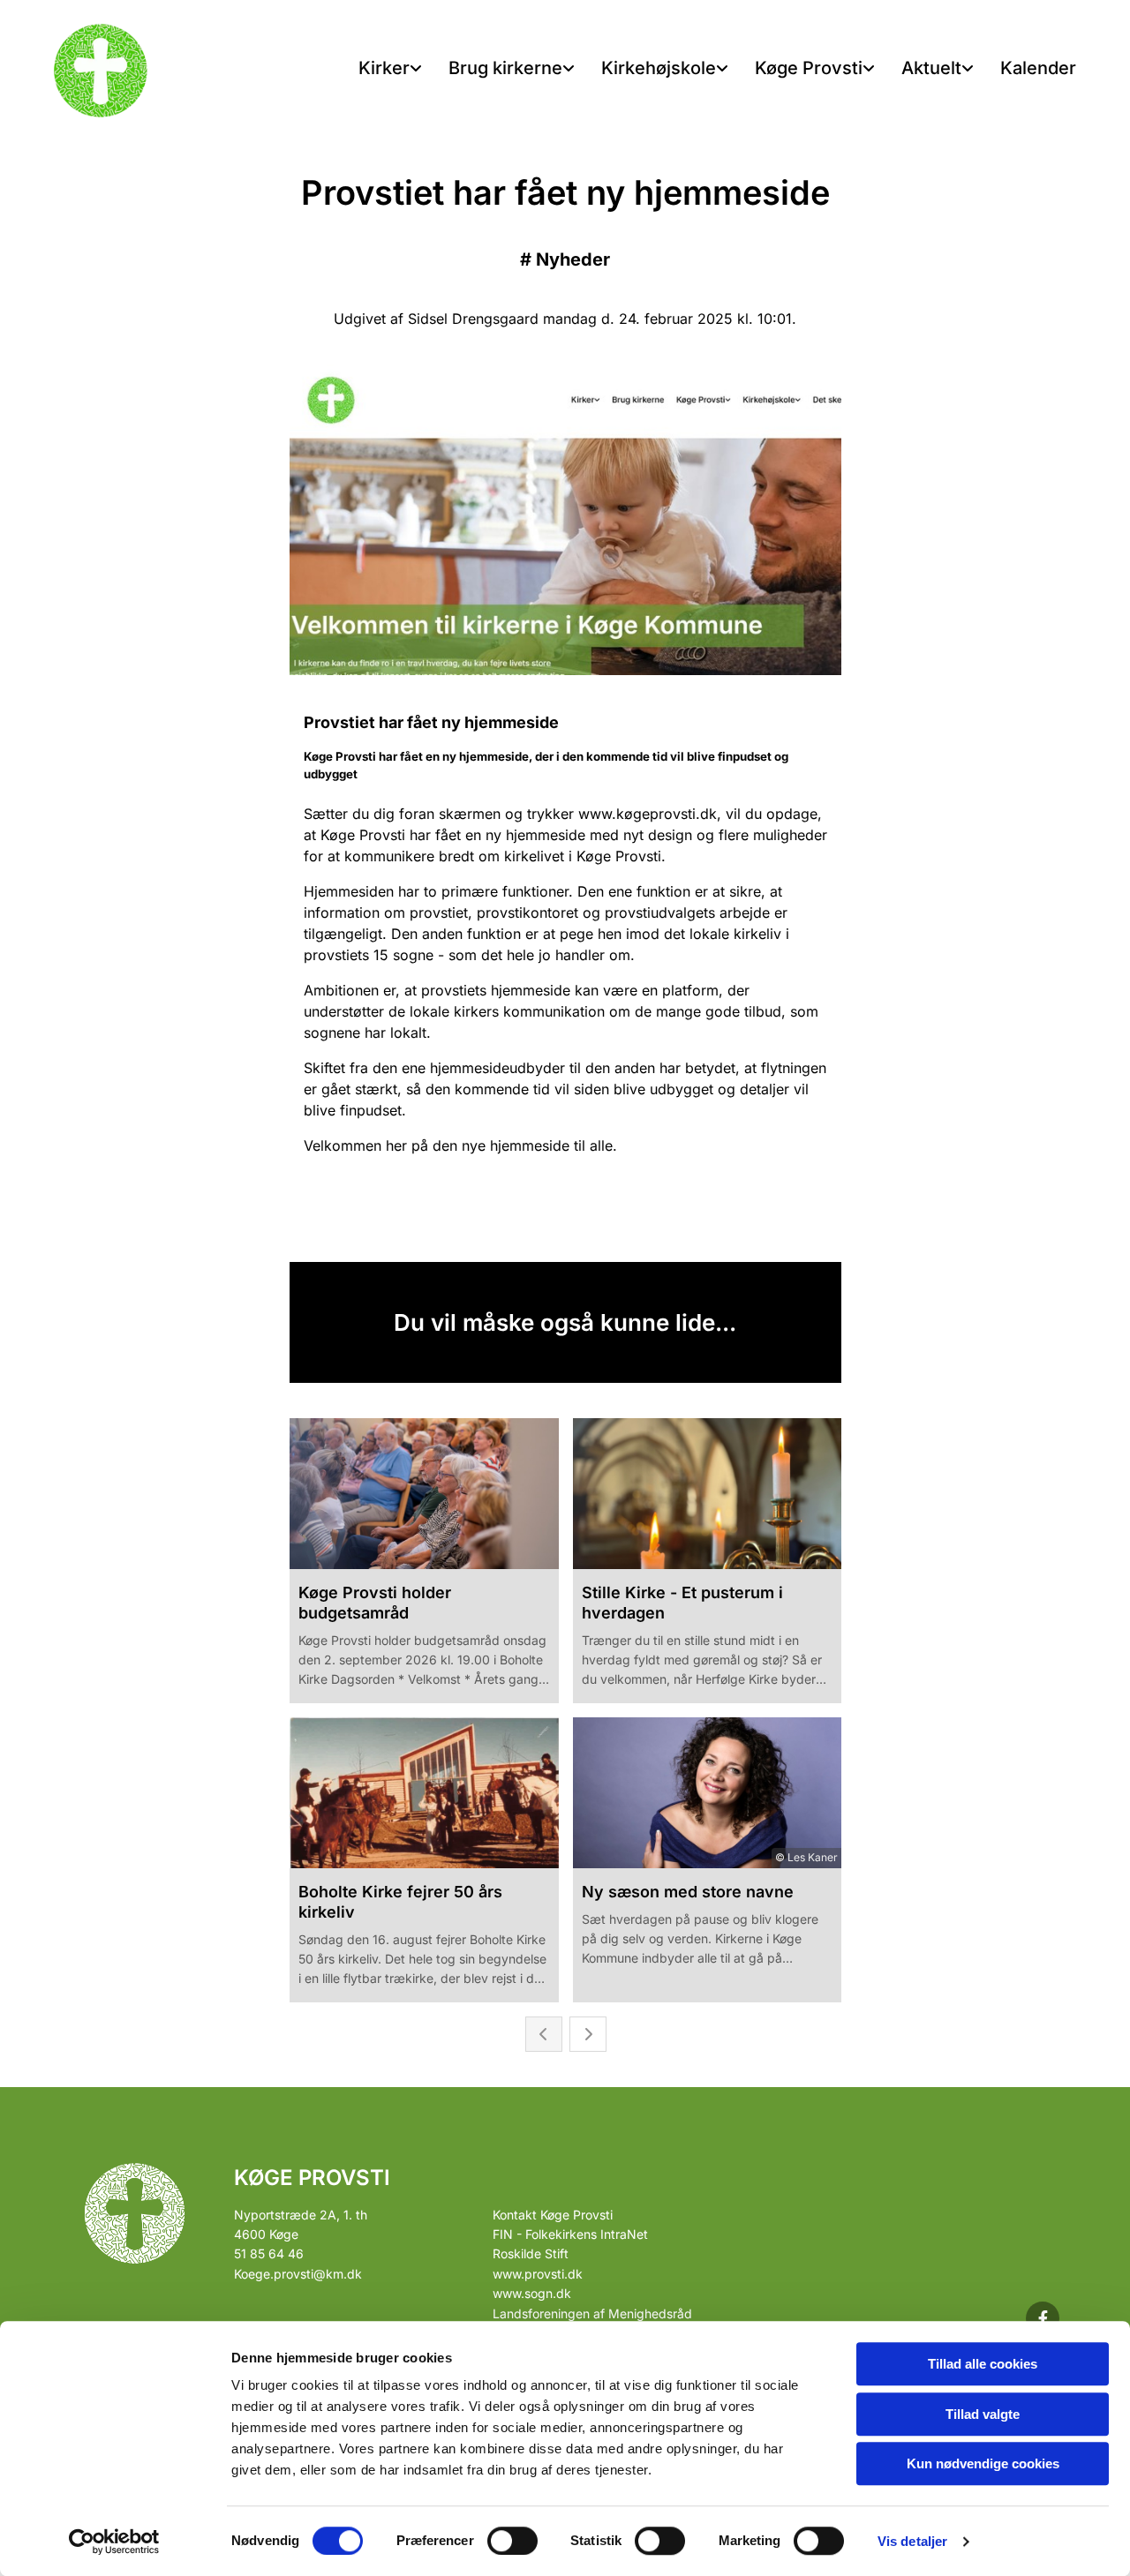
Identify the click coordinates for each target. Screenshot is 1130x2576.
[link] (390, 69)
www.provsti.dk (538, 2274)
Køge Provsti (809, 68)
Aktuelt (931, 68)
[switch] (512, 2541)
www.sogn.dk (532, 2293)
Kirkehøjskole (659, 68)
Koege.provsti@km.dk (298, 2274)
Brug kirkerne (505, 68)
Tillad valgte (983, 2414)
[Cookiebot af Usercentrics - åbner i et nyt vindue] (114, 2542)
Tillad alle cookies (983, 2364)
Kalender (1038, 68)
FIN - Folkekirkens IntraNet (570, 2234)
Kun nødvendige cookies (983, 2463)
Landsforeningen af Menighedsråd (592, 2313)
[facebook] (1043, 2318)
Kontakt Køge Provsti (553, 2215)
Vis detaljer (912, 2541)
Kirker (384, 68)
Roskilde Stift (531, 2253)
